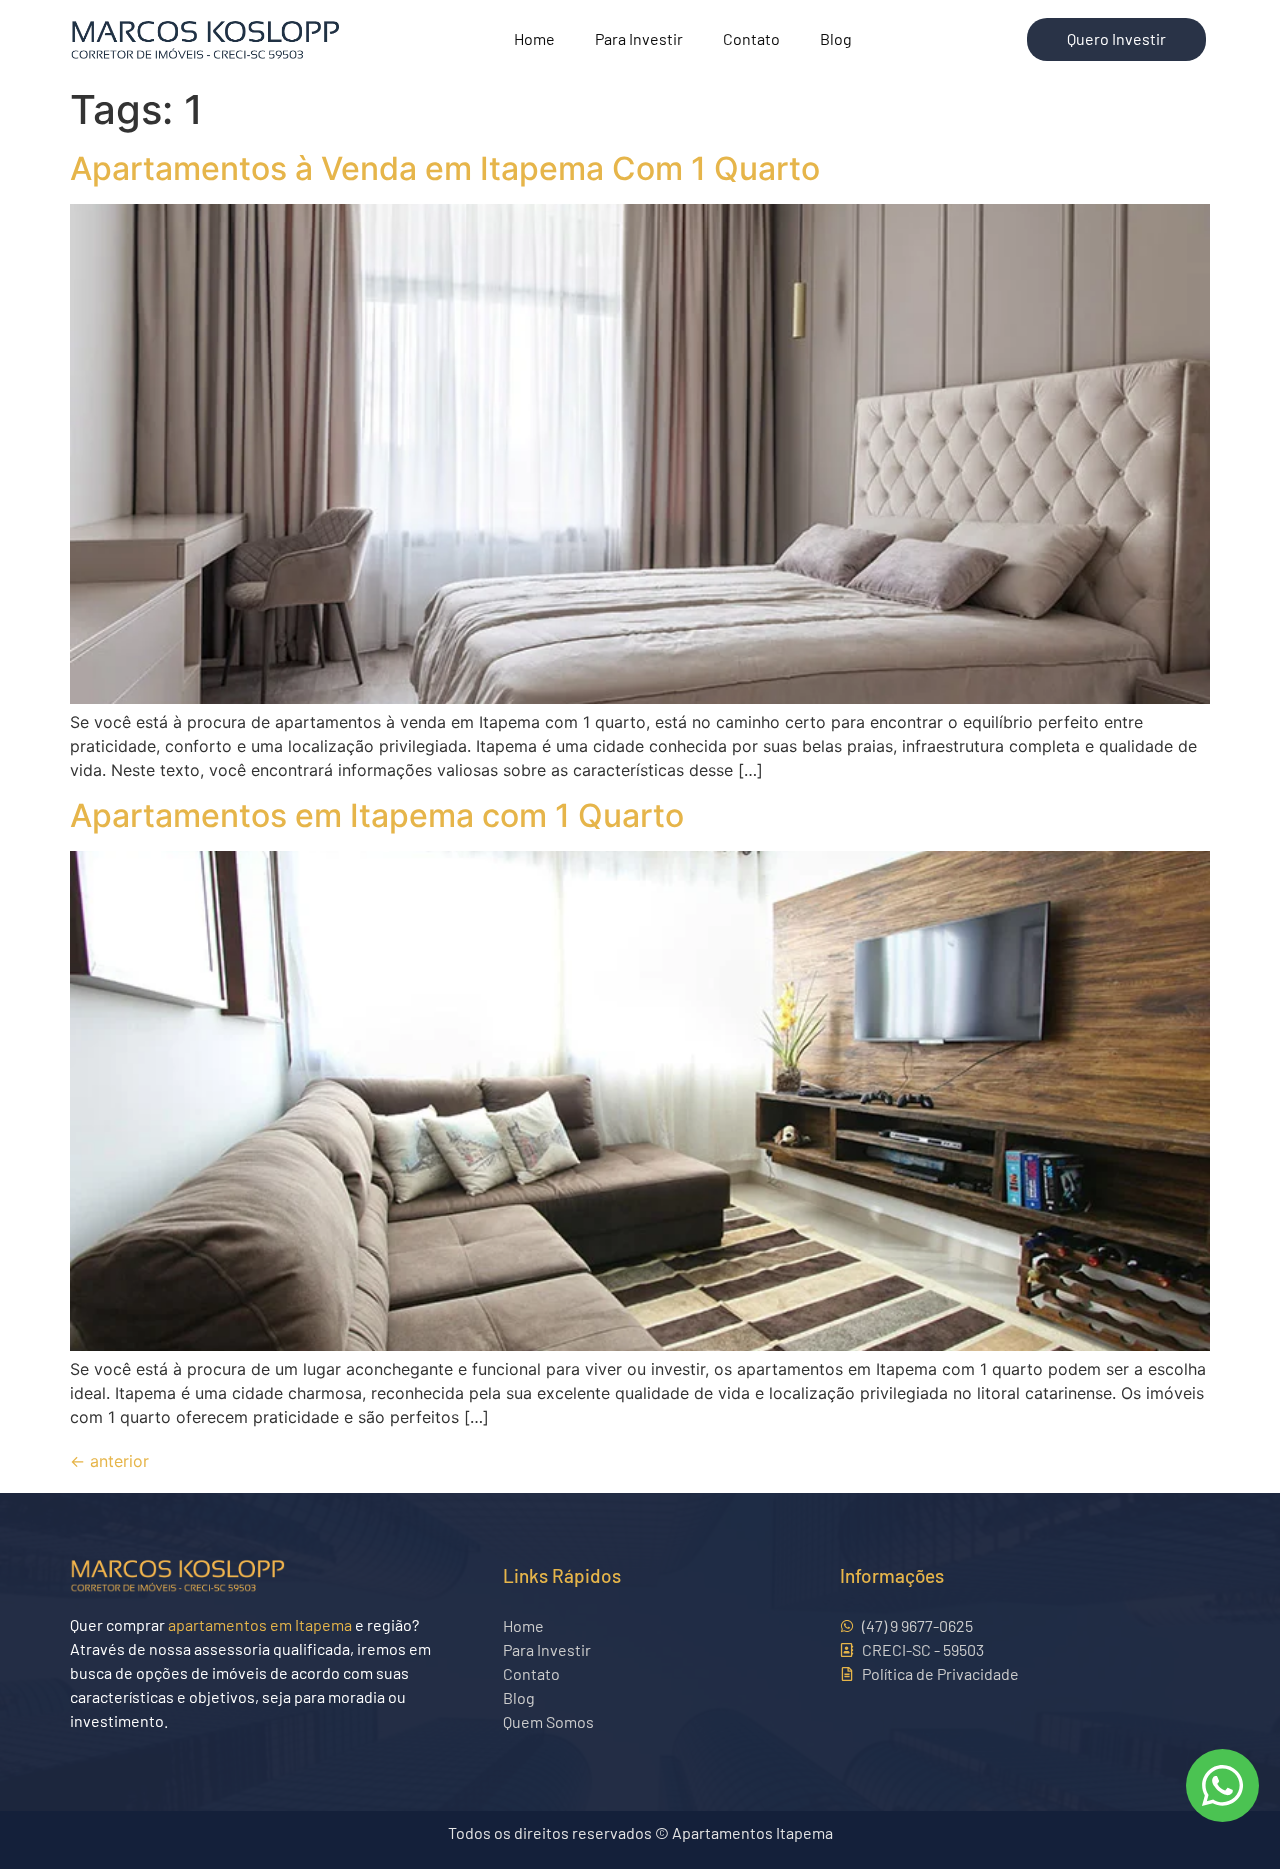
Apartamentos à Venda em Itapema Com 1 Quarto (445, 168)
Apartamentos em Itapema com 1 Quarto (377, 815)
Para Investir (639, 38)
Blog (836, 38)
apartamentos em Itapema (260, 1624)
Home (534, 38)
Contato (751, 38)
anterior (109, 1461)
